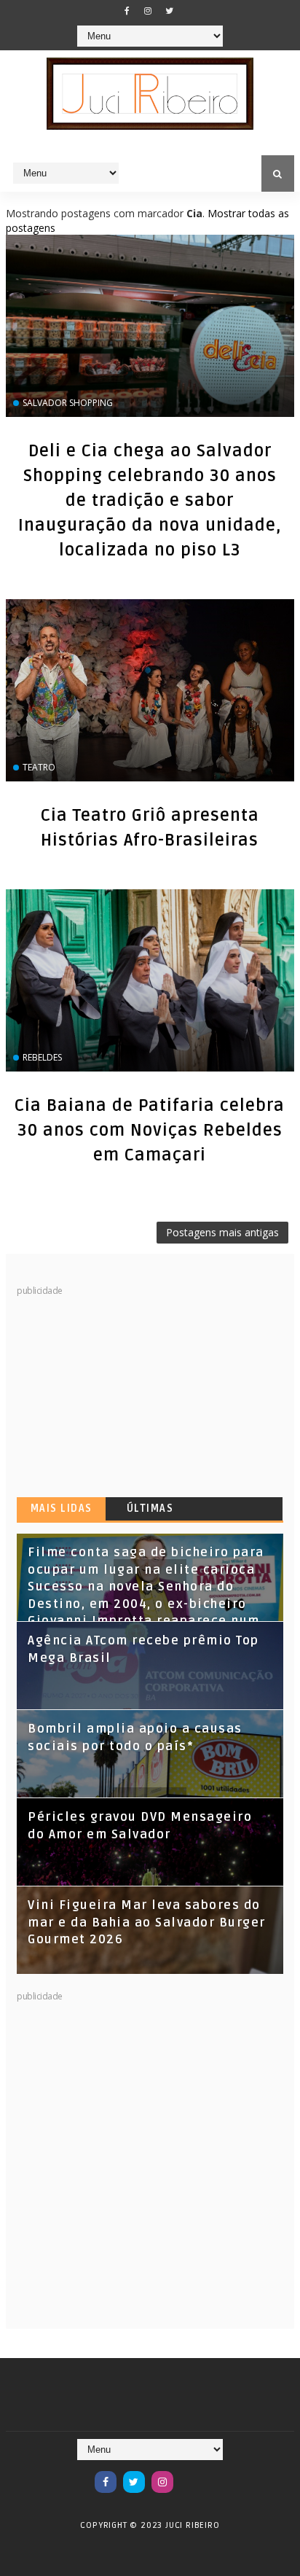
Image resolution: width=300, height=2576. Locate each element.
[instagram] (148, 11)
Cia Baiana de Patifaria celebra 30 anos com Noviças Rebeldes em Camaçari (150, 1131)
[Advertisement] (126, 1389)
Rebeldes (42, 1057)
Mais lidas (62, 1508)
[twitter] (169, 11)
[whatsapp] (191, 2475)
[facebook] (127, 11)
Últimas (150, 1508)
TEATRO (39, 767)
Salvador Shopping (68, 403)
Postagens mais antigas (222, 1232)
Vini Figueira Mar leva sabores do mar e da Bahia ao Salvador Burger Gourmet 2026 (147, 1923)
